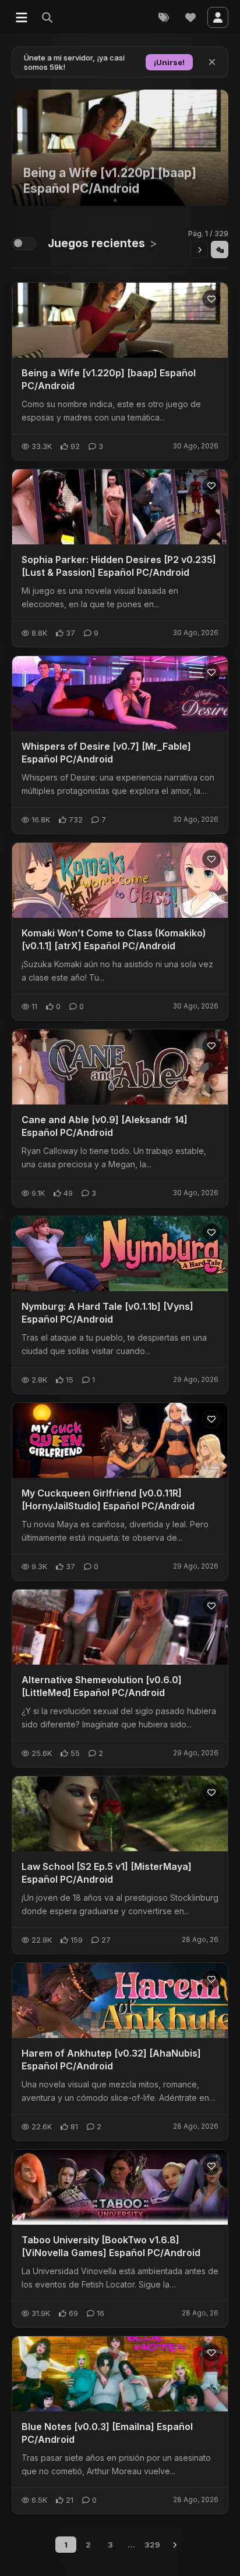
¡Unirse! (169, 62)
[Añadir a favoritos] (211, 299)
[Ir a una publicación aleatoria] (220, 250)
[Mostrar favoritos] (190, 17)
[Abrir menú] (22, 17)
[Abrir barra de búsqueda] (48, 17)
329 (152, 2545)
